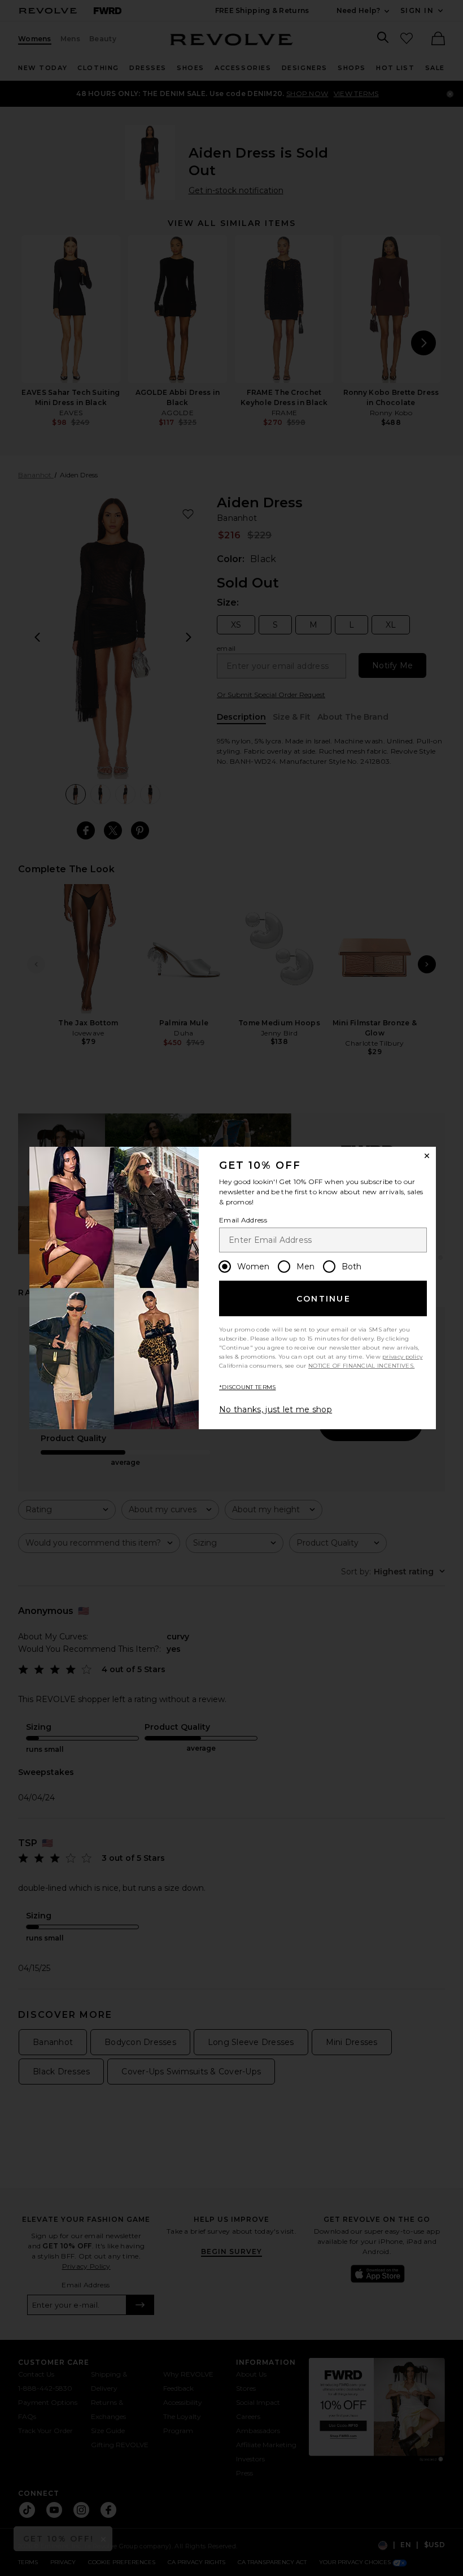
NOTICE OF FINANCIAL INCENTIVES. (361, 1366)
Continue (324, 1299)
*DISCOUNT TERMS (248, 1387)
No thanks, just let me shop (276, 1409)
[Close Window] (427, 1156)
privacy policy (402, 1357)
